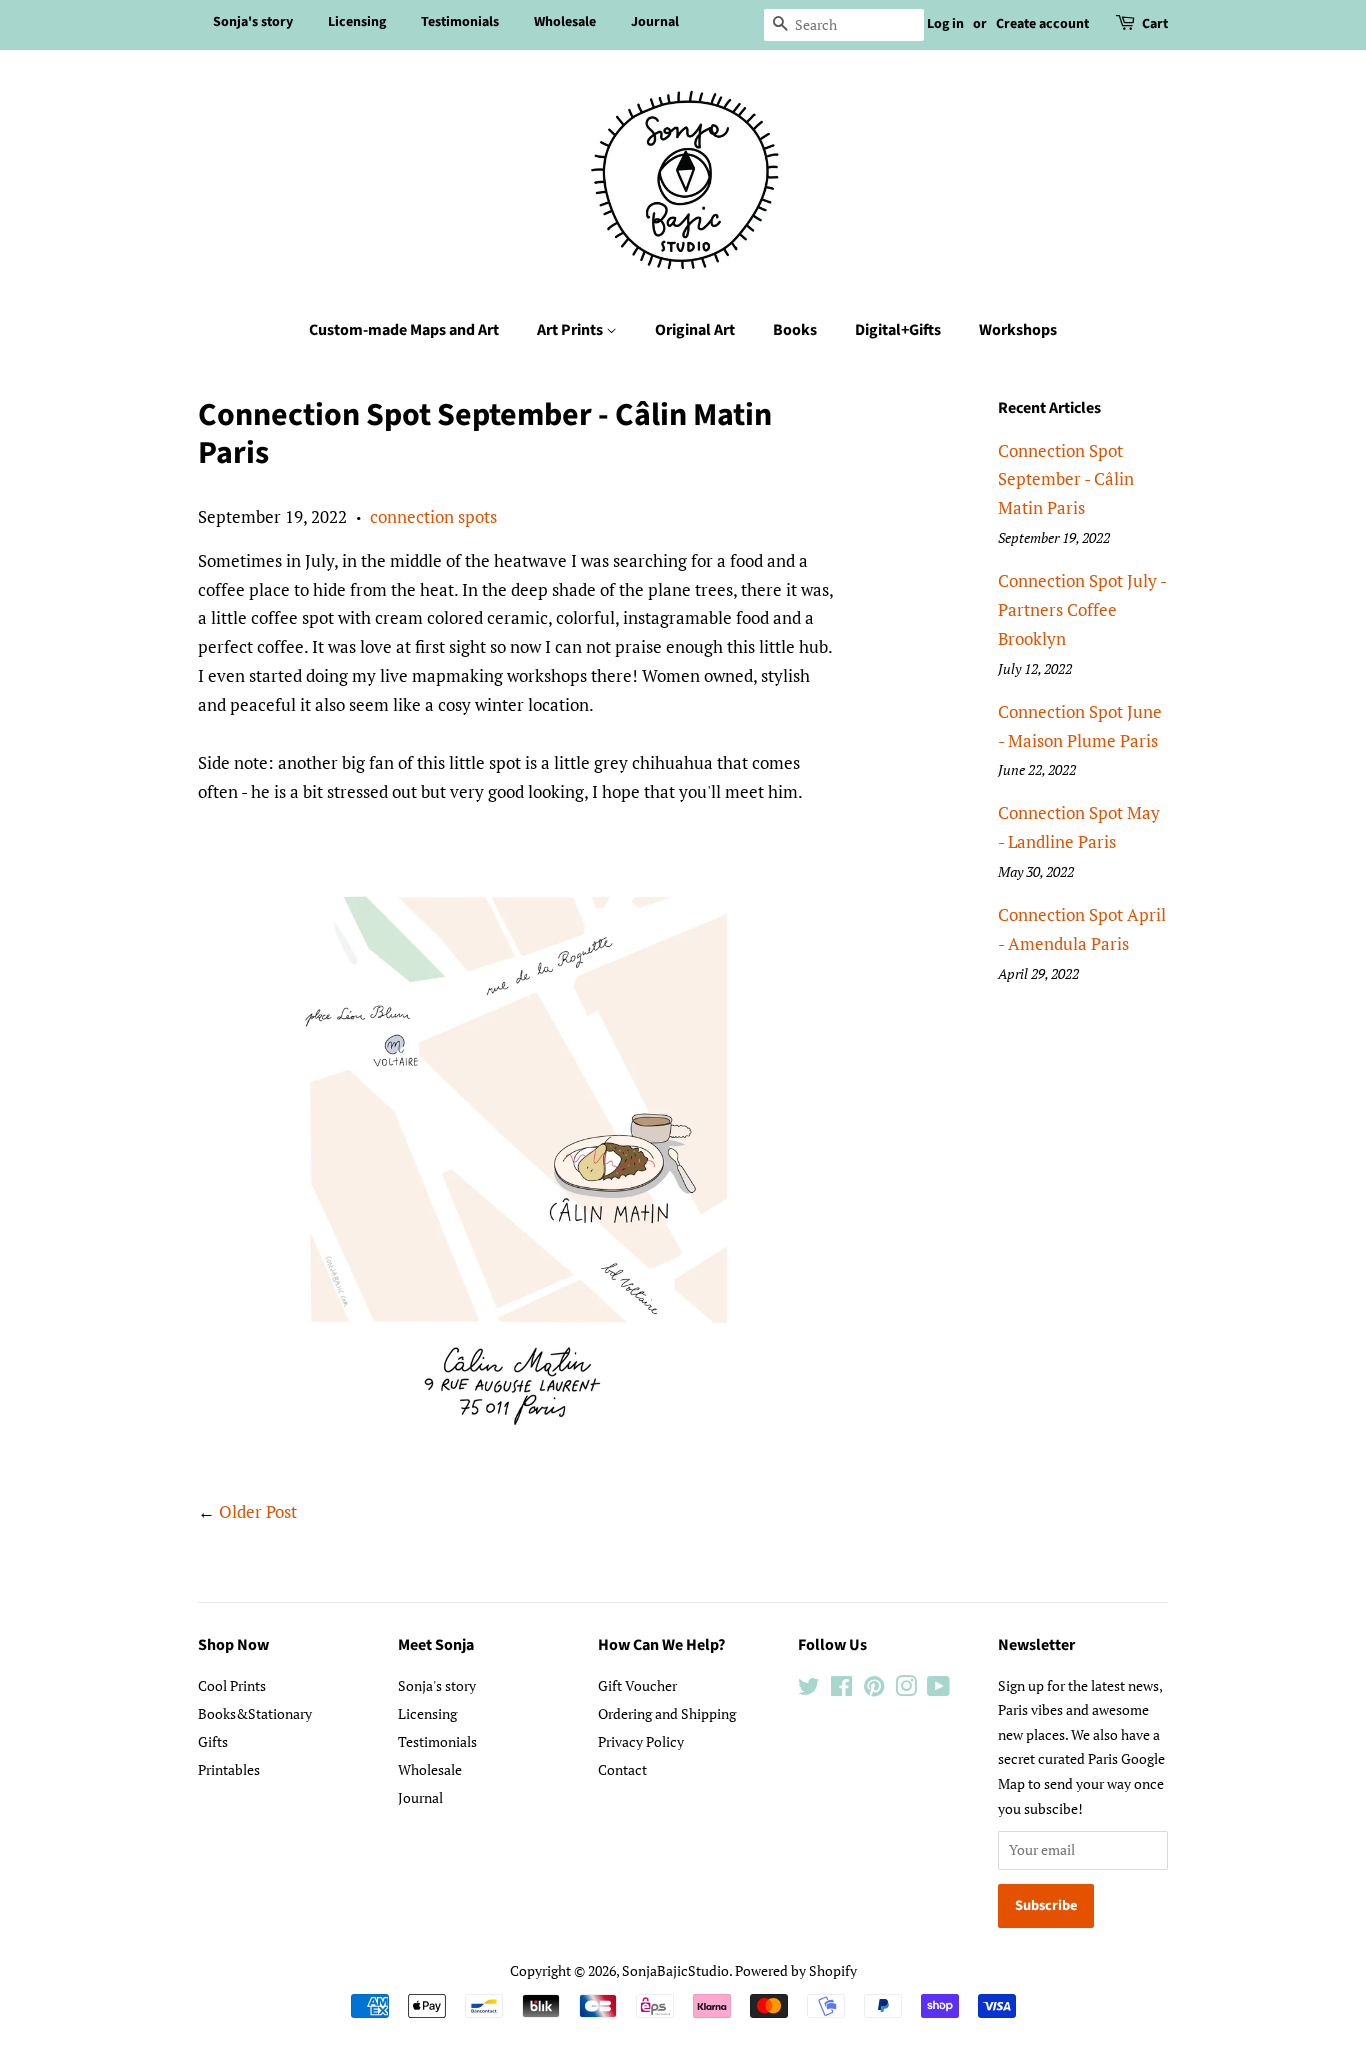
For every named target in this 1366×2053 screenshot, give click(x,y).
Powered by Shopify (796, 1970)
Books (795, 330)
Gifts (213, 1741)
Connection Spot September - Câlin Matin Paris (1066, 479)
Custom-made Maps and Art (404, 330)
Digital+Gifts (898, 330)
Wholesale (565, 22)
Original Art (695, 330)
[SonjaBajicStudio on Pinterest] (874, 1689)
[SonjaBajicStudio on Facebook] (841, 1689)
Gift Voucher (637, 1685)
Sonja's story (253, 22)
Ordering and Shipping (667, 1713)
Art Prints (571, 330)
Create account (1042, 24)
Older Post (258, 1511)
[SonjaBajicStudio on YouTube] (938, 1689)
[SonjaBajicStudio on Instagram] (906, 1689)
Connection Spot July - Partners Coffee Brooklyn (1082, 609)
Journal (655, 22)
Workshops (1018, 330)
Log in (945, 24)
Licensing (357, 22)
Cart (1155, 24)
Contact (622, 1769)
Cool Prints (232, 1685)
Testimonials (460, 22)
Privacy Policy (641, 1741)
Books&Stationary (255, 1713)
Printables (229, 1769)
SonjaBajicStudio (675, 1970)
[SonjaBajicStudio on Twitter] (809, 1689)
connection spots (433, 516)
